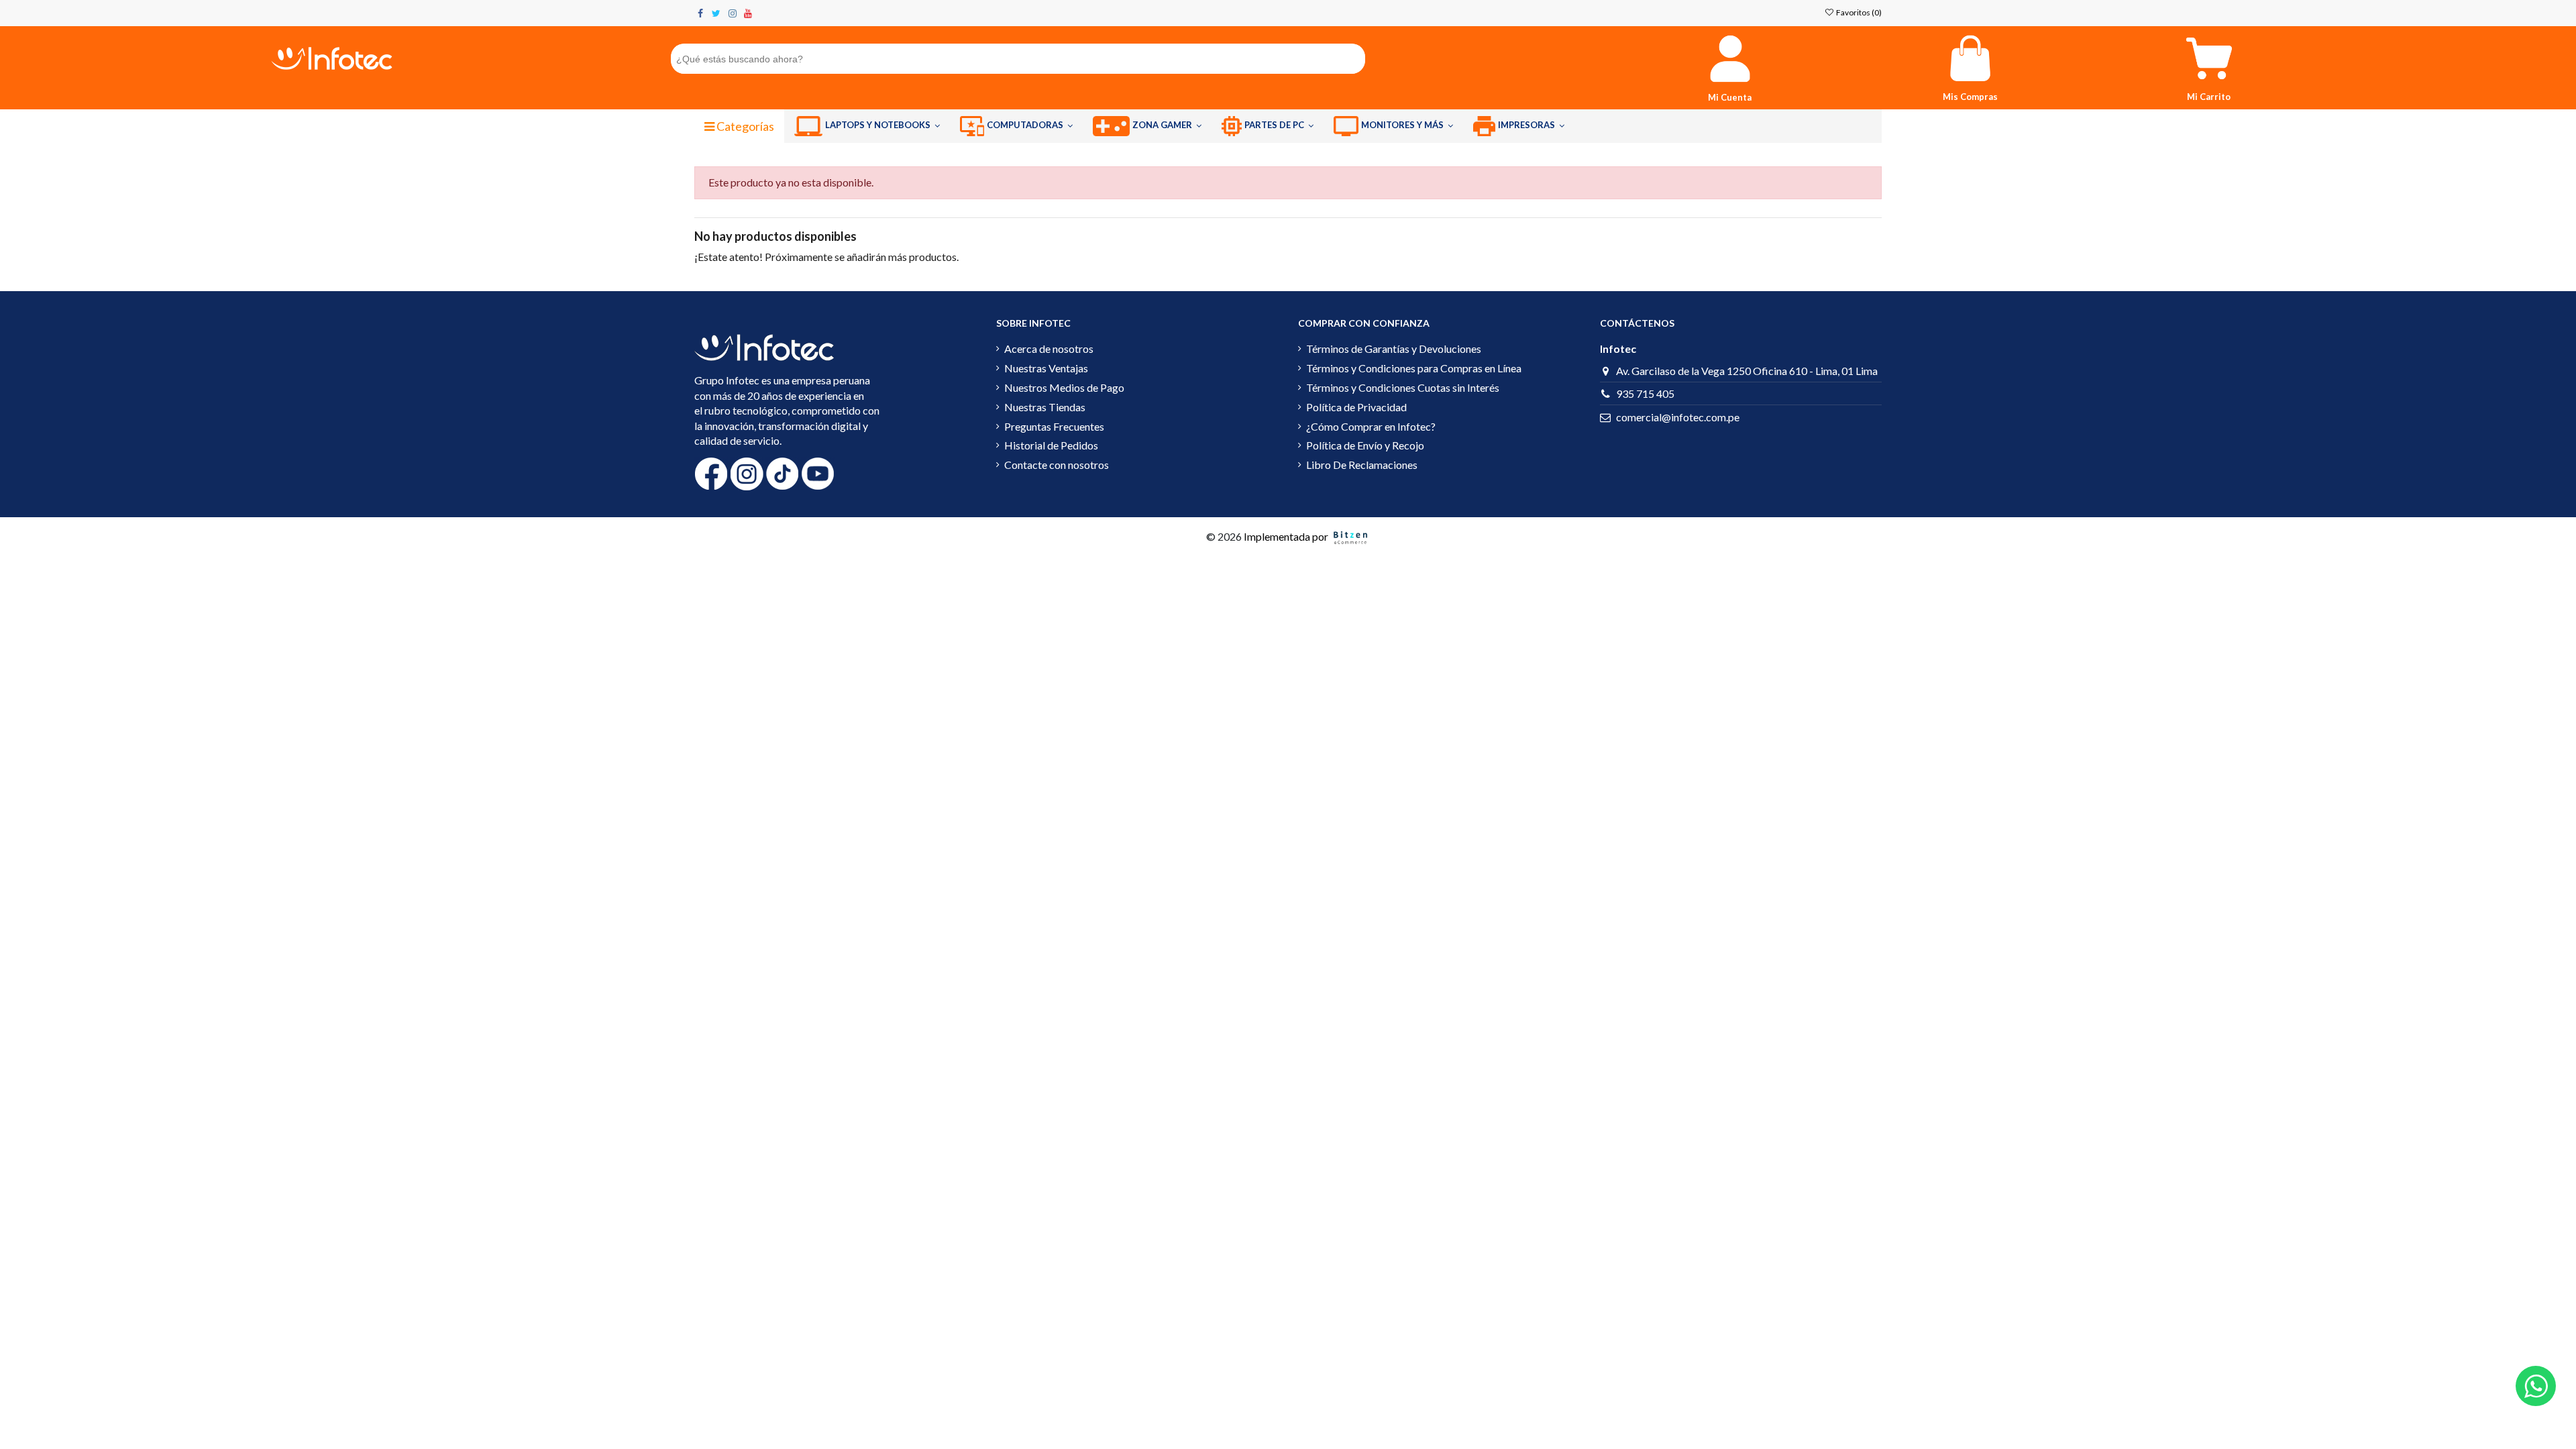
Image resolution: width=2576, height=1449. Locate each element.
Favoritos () (1858, 12)
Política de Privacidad (1356, 407)
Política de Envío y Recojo (1365, 445)
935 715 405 (1645, 393)
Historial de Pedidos (1051, 445)
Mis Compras (1970, 97)
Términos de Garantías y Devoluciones (1394, 348)
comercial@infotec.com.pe (1678, 417)
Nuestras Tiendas (1045, 407)
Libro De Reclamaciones (1362, 465)
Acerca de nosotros (1049, 348)
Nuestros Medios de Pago (1064, 387)
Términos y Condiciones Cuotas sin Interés (1403, 387)
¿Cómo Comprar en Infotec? (1371, 426)
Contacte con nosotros (1057, 465)
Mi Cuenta (1730, 97)
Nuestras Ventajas (1046, 368)
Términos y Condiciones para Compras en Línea (1414, 368)
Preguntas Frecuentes (1054, 426)
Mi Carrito (2209, 97)
